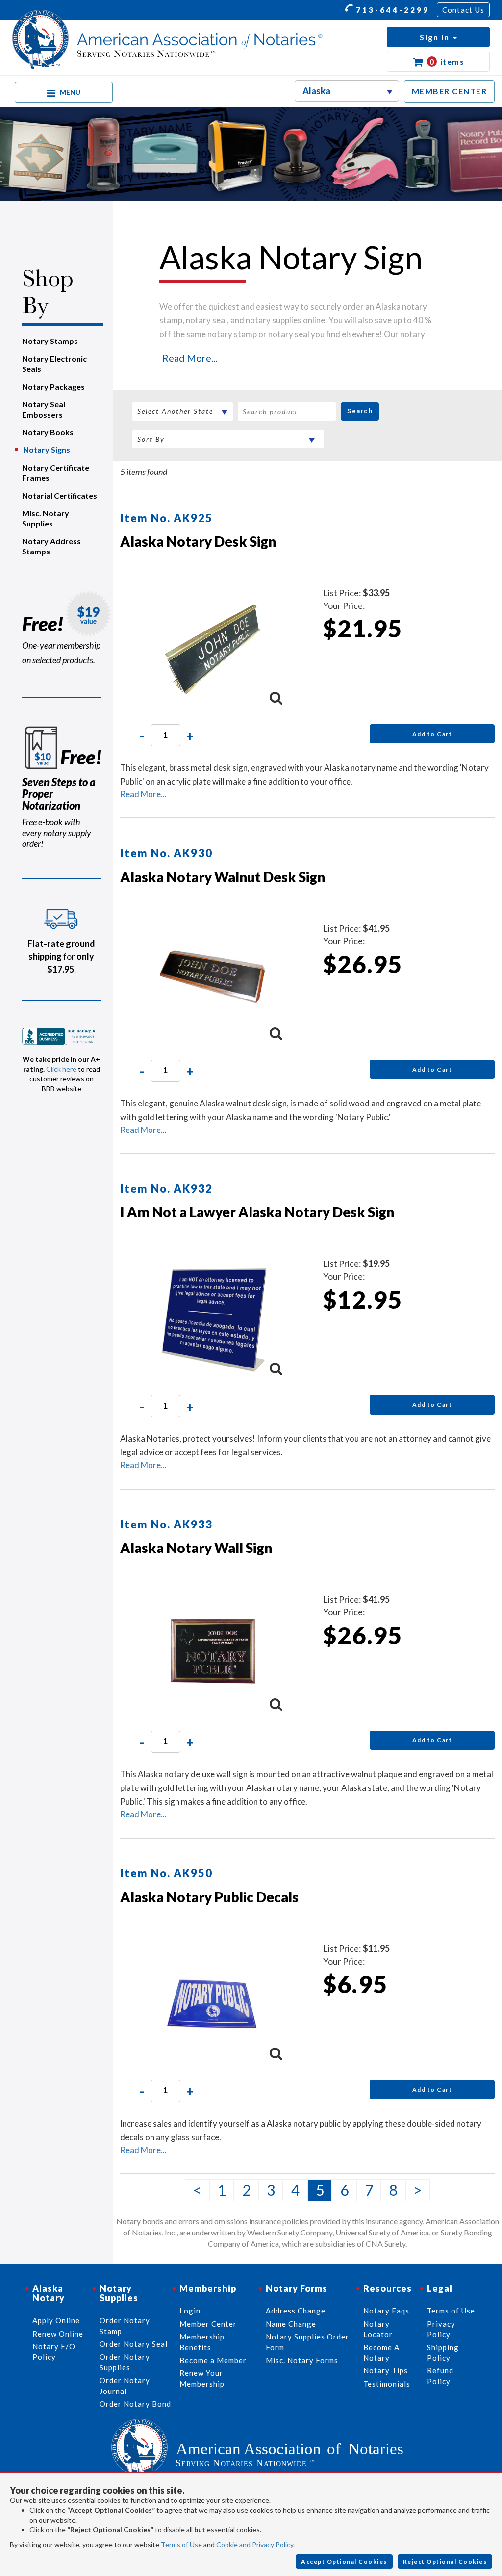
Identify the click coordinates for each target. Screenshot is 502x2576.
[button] (438, 37)
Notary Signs (47, 450)
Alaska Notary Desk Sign (198, 541)
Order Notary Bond (135, 2404)
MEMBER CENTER (450, 91)
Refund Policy (440, 2376)
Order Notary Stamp (125, 2326)
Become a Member (213, 2360)
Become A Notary (381, 2353)
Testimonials (387, 2384)
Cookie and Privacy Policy (255, 2544)
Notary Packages (53, 386)
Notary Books (48, 432)
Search (360, 411)
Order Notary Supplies (125, 2362)
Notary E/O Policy (54, 2352)
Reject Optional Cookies (445, 2562)
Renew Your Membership (202, 2378)
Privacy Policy (441, 2329)
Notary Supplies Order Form (307, 2342)
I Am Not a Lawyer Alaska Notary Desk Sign (257, 1212)
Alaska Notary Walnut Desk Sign (223, 877)
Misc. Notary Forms (302, 2360)
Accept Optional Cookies (344, 2562)
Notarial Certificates (60, 495)
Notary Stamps (50, 341)
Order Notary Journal (125, 2385)
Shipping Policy (443, 2353)
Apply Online (56, 2320)
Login (190, 2311)
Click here (61, 1069)
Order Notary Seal (134, 2344)
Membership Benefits (202, 2342)
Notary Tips (386, 2370)
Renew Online (58, 2334)
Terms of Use (181, 2544)
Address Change (296, 2311)
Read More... (190, 358)
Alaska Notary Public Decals (209, 1897)
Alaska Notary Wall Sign (196, 1548)
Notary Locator (378, 2329)
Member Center (208, 2324)
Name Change (291, 2324)
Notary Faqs (386, 2311)
